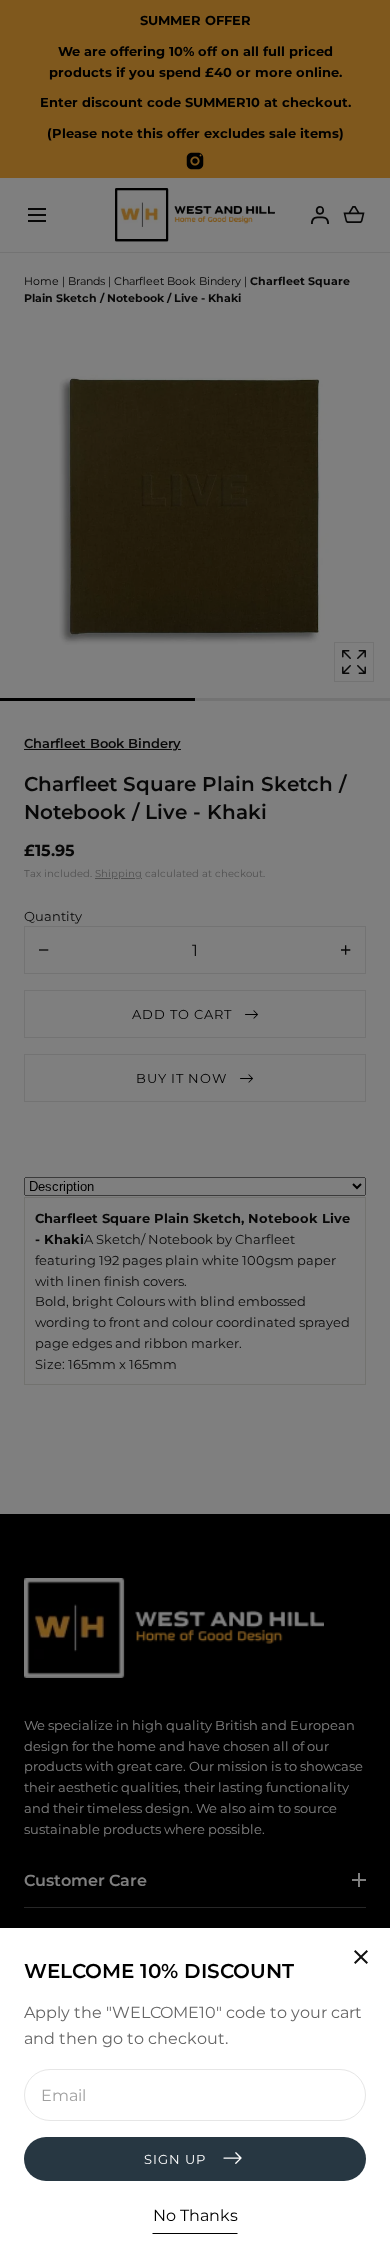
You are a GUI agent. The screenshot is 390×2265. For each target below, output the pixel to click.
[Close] (195, 1132)
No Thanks (195, 2215)
